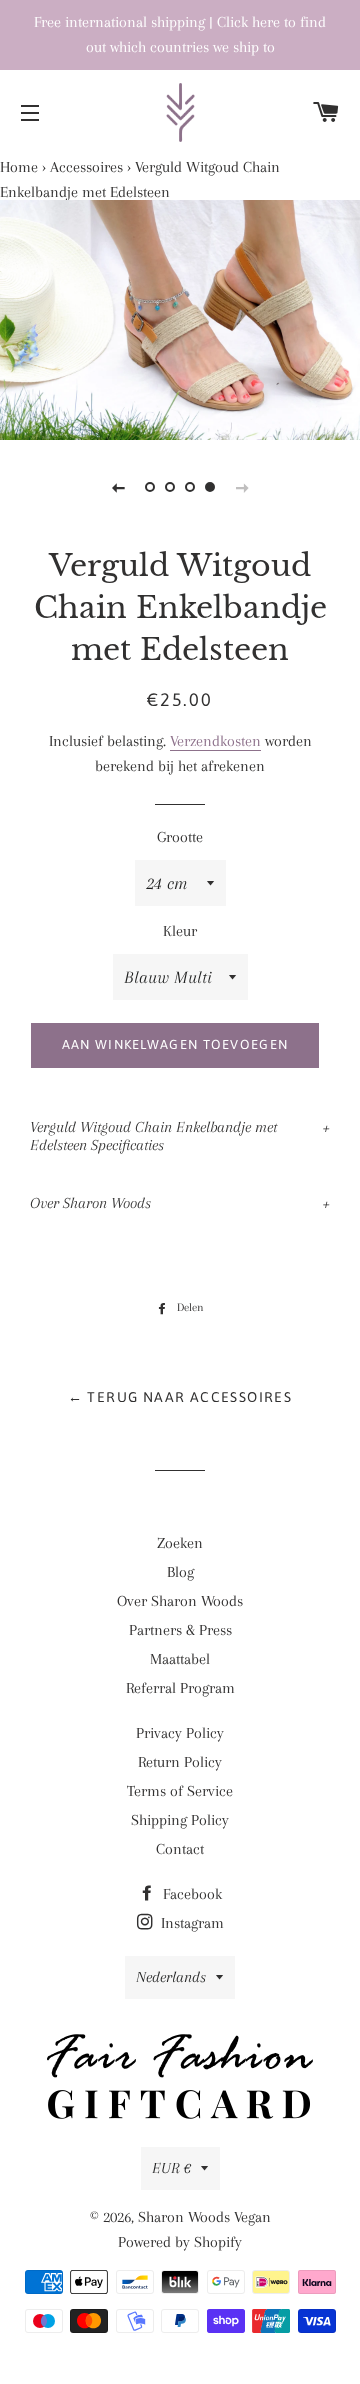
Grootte (180, 837)
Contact (180, 1849)
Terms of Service (180, 1791)
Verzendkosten (215, 741)
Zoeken (180, 1543)
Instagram (190, 1923)
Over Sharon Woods (90, 1203)
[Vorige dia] (118, 487)
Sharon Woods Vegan (204, 2217)
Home (19, 167)
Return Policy (180, 1762)
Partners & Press (180, 1630)
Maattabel (180, 1659)
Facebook (190, 1894)
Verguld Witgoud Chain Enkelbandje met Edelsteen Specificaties (153, 1136)
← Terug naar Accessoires (180, 1397)
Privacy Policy (180, 1733)
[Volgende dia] (242, 487)
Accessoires (86, 167)
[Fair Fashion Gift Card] (180, 2080)
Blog (180, 1572)
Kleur (180, 931)
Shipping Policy (180, 1820)
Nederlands (171, 1977)
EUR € (171, 2168)
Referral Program (180, 1688)
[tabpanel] (180, 320)
